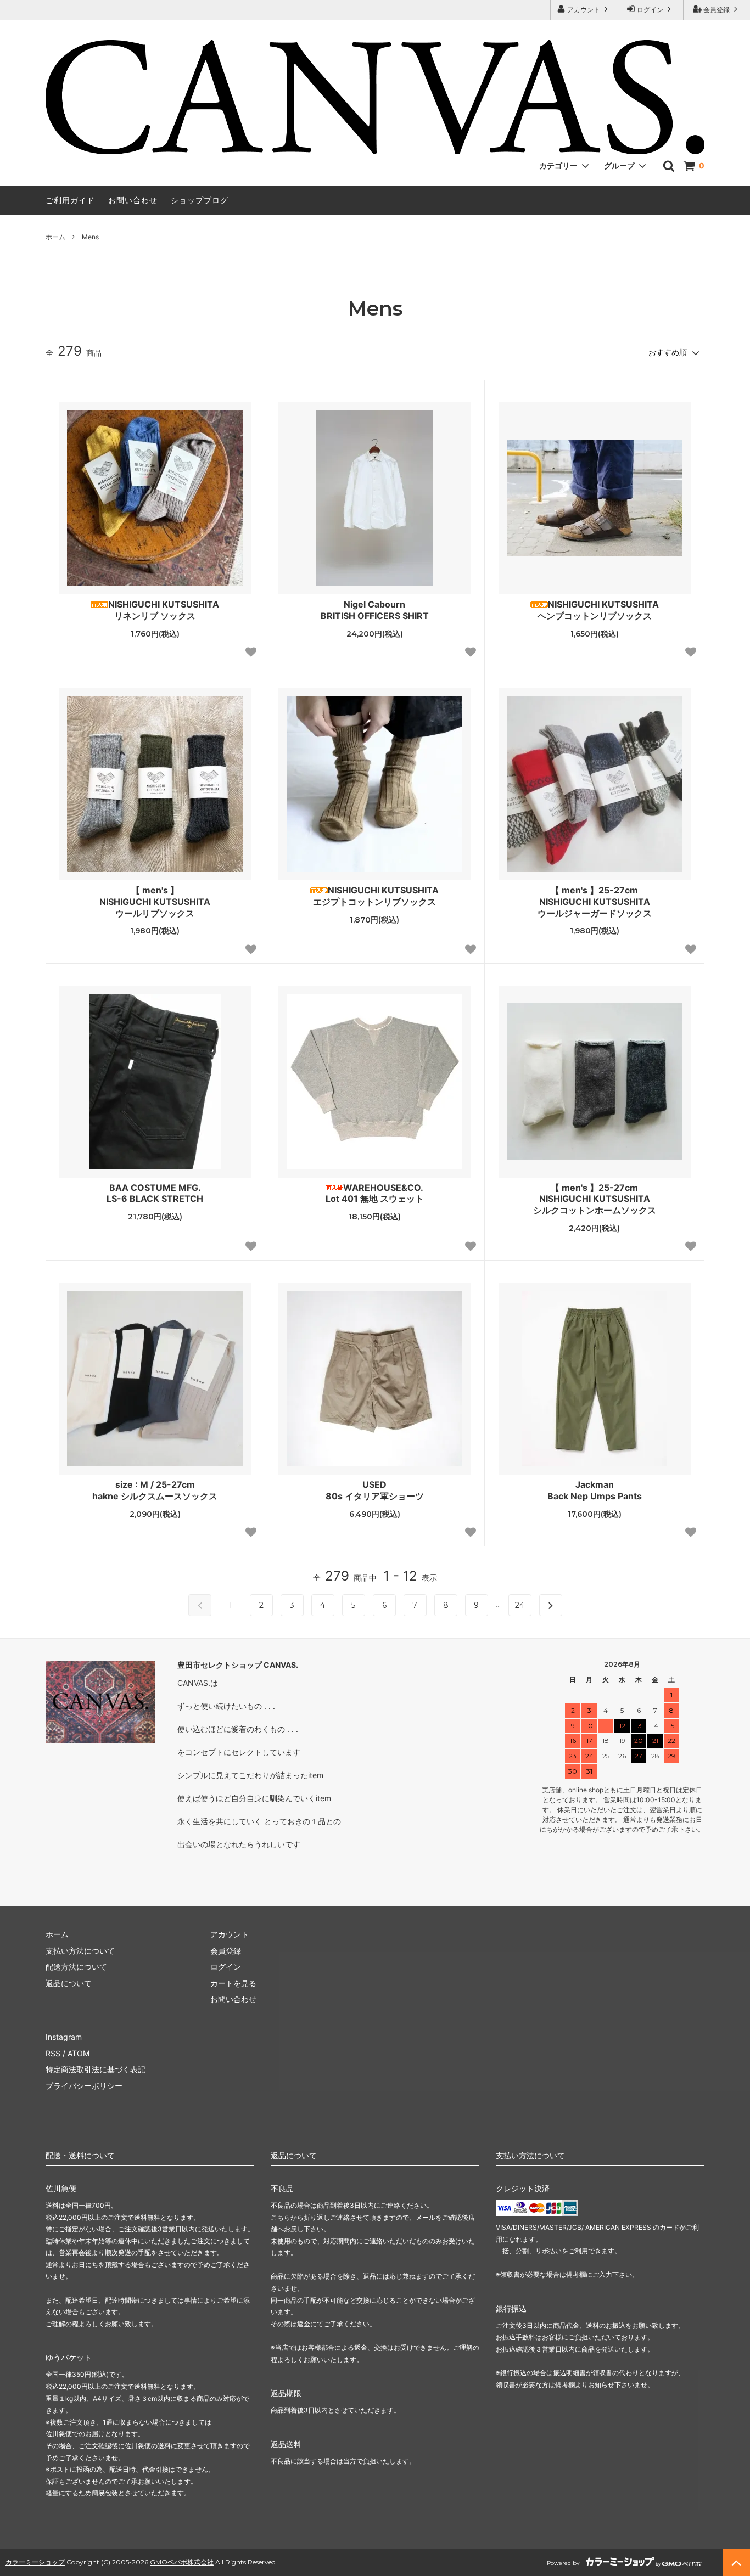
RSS (53, 2053)
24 (520, 1605)
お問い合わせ (133, 200)
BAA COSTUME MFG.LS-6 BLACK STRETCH (155, 1193)
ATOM (79, 2053)
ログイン (650, 10)
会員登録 (717, 10)
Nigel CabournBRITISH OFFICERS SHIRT (375, 610)
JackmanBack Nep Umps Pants (595, 1490)
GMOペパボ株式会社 (182, 2562)
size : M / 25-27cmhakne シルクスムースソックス (155, 1490)
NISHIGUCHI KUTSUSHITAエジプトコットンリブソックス (376, 896)
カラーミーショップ (35, 2562)
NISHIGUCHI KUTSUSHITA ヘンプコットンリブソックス (598, 610)
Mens (90, 237)
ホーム (55, 237)
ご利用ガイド (70, 200)
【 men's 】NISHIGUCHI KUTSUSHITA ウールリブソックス (155, 902)
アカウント (584, 10)
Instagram (64, 2037)
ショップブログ (200, 200)
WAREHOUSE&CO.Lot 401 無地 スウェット (375, 1193)
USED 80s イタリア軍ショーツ (375, 1490)
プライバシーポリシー (84, 2086)
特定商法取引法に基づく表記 (96, 2069)
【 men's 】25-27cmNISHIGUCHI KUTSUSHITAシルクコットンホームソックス (595, 1199)
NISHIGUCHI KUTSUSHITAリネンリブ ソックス (164, 610)
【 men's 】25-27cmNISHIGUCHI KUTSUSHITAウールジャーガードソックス (595, 902)
